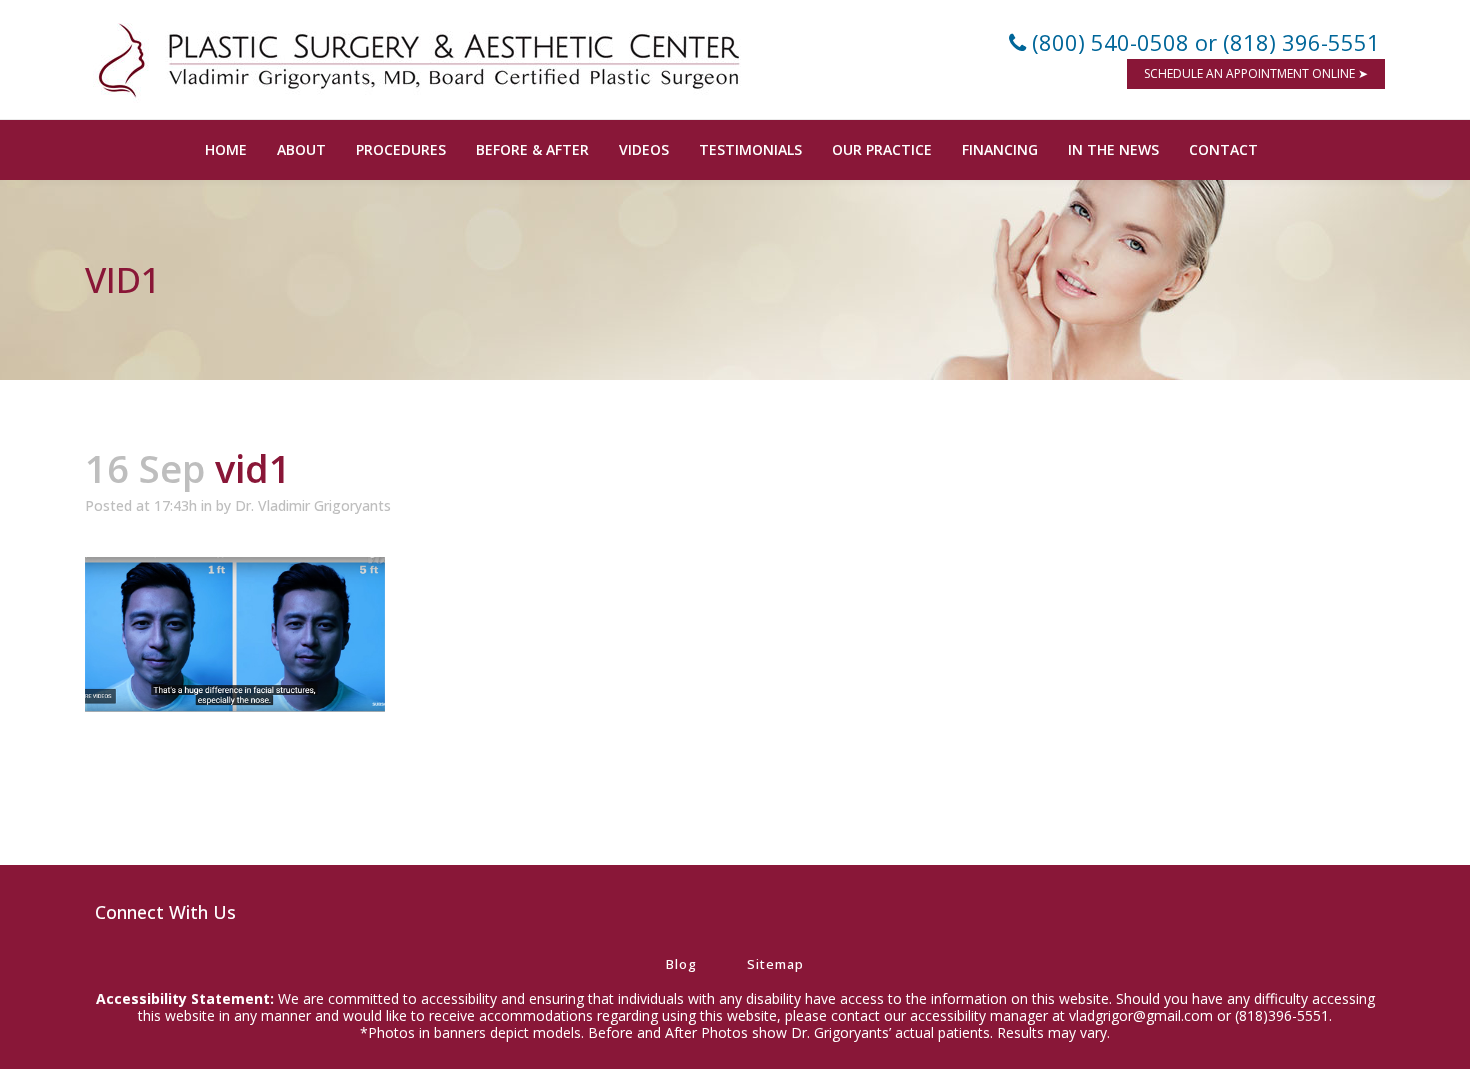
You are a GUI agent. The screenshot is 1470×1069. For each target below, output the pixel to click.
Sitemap (775, 964)
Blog (681, 964)
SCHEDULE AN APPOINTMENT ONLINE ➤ (1256, 73)
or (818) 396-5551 (1287, 42)
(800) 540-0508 (1110, 42)
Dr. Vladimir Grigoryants (313, 505)
